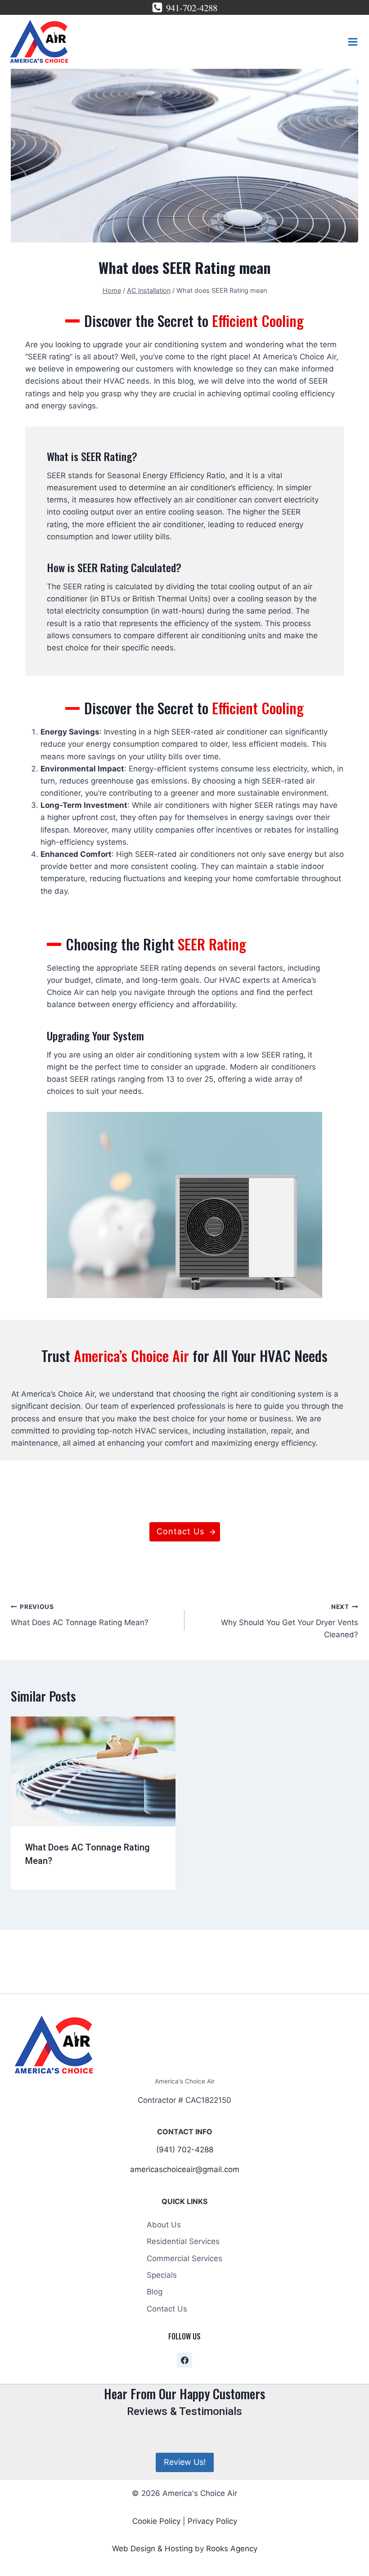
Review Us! (185, 2462)
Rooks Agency (232, 2549)
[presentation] (93, 1771)
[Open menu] (353, 42)
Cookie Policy (156, 2521)
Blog (155, 2292)
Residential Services (183, 2241)
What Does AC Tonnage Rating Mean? (80, 1615)
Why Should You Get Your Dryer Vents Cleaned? (290, 1621)
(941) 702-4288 (185, 2150)
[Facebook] (184, 2360)
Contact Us (167, 2309)
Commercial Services (184, 2258)
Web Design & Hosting (152, 2549)
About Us (164, 2225)
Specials (162, 2275)
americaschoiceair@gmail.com (185, 2169)
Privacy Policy (212, 2521)
